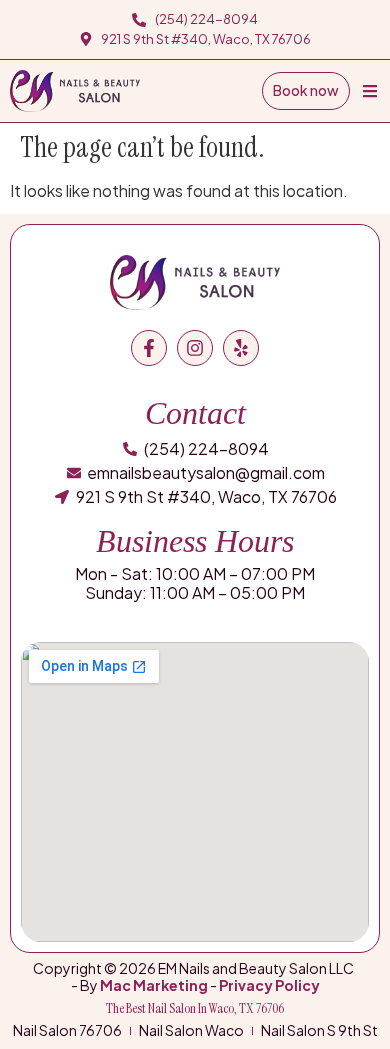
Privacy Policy (269, 985)
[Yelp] (241, 348)
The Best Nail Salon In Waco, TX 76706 (195, 1008)
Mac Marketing (154, 985)
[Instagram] (195, 348)
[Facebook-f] (149, 348)
